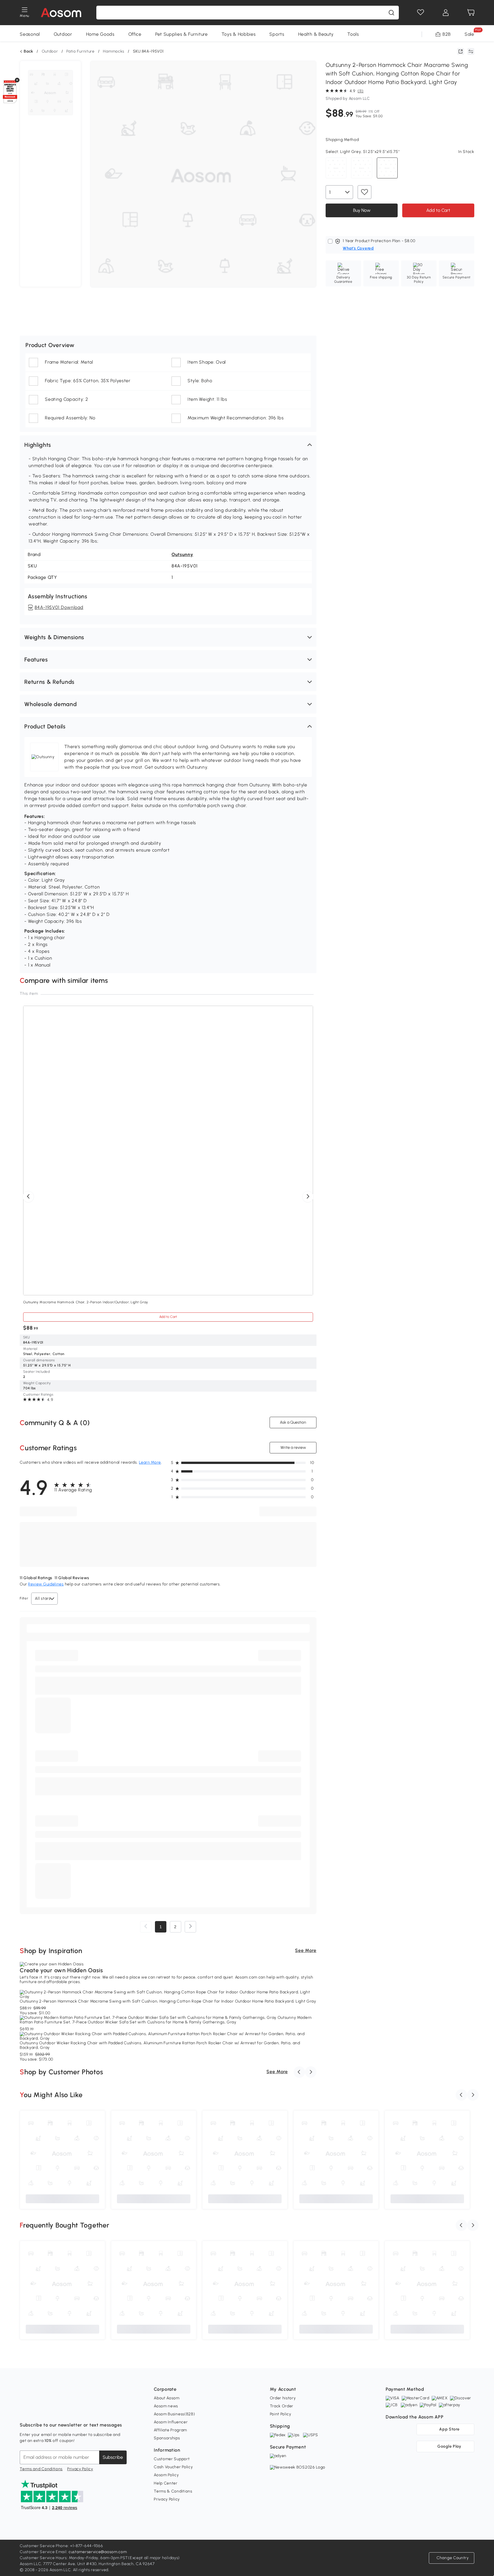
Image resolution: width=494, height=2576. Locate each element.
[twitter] (75, 2411)
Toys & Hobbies (239, 34)
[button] (168, 445)
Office (135, 34)
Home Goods (100, 34)
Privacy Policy (80, 2469)
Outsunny (182, 554)
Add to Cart (438, 210)
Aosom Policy (166, 2475)
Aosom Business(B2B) (174, 2414)
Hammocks (114, 51)
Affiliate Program (170, 2430)
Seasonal (30, 34)
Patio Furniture (80, 51)
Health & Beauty (316, 34)
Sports (277, 34)
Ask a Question (293, 1422)
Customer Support (172, 2459)
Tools (353, 34)
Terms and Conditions (41, 2469)
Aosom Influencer (171, 2422)
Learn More (150, 1462)
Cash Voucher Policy (173, 2467)
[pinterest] (62, 2411)
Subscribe (113, 2457)
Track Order (282, 2406)
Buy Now (361, 210)
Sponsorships (167, 2438)
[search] (391, 13)
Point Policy (281, 2414)
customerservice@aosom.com (98, 2552)
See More (306, 1950)
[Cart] (471, 13)
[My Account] (446, 13)
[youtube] (49, 2411)
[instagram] (37, 2411)
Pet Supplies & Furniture (182, 34)
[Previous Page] (146, 1927)
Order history (283, 2398)
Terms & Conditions (173, 2491)
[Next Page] (190, 1927)
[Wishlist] (421, 13)
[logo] (61, 13)
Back (28, 51)
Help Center (166, 2483)
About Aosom (167, 2398)
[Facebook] (24, 2411)
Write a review (293, 1448)
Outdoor (63, 34)
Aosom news (166, 2406)
